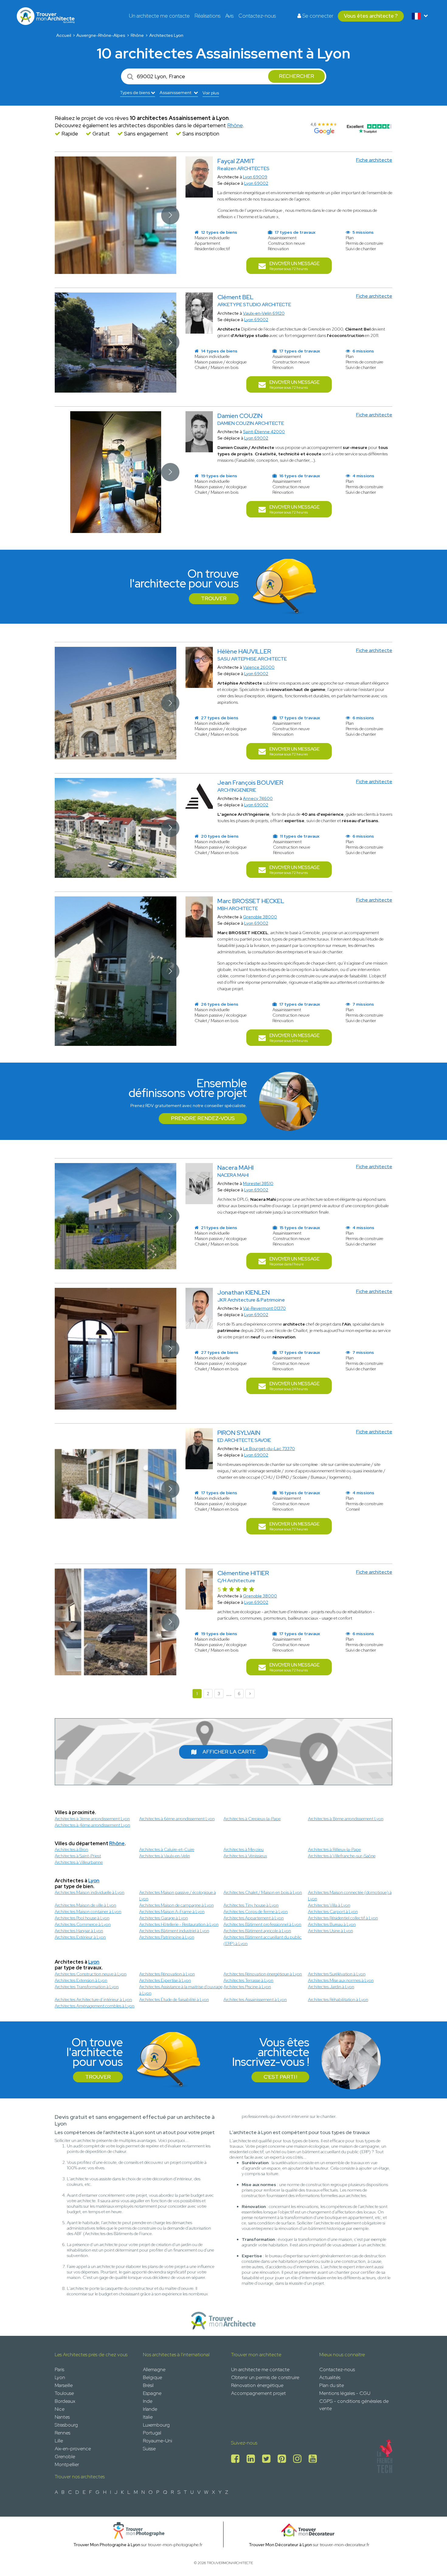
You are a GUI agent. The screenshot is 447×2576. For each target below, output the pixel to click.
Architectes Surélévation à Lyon (337, 1974)
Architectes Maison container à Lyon (88, 1912)
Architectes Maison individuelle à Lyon (90, 1892)
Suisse (149, 2449)
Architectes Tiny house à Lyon (251, 1905)
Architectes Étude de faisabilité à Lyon (174, 1999)
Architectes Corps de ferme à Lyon (256, 1912)
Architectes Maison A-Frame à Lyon (172, 1912)
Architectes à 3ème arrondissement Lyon (92, 1819)
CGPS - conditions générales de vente (354, 2405)
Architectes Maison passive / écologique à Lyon (178, 1896)
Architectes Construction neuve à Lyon (91, 1974)
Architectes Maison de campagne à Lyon (177, 1905)
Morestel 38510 (258, 1183)
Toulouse (64, 2393)
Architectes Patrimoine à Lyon (167, 1937)
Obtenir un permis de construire (265, 2377)
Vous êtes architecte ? (371, 16)
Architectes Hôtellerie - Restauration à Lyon (179, 1924)
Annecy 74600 (258, 798)
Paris (59, 2369)
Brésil (148, 2385)
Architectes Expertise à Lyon (165, 1980)
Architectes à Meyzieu (244, 1849)
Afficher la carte (229, 1752)
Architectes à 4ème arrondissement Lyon (92, 1825)
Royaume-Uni (158, 2441)
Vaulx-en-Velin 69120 (264, 313)
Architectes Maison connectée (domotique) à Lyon (350, 1896)
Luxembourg (156, 2425)
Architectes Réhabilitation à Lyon (338, 1999)
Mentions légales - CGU (345, 2393)
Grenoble (65, 2457)
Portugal (152, 2433)
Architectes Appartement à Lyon (254, 1918)
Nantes (62, 2417)
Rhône (137, 35)
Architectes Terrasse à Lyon (248, 1980)
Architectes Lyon (166, 35)
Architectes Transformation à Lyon (87, 1987)
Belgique (152, 2377)
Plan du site (332, 2385)
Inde (148, 2401)
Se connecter (317, 16)
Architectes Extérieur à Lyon (80, 1937)
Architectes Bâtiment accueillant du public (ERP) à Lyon (263, 1940)
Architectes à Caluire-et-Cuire (167, 1849)
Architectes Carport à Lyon (333, 1912)
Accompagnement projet (258, 2393)
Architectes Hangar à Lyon (79, 1931)
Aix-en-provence (73, 2449)
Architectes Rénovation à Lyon (167, 1974)
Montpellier (67, 2464)
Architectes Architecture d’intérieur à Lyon (93, 1999)
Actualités (330, 2377)
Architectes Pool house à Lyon (82, 1918)
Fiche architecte (374, 160)
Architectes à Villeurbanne (79, 1862)
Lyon (94, 1881)
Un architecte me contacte (159, 16)
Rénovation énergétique (257, 2385)
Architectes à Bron (71, 1849)
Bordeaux (65, 2401)
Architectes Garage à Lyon (164, 1918)
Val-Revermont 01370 (264, 1308)
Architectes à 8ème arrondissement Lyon (346, 1819)
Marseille (64, 2385)
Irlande (150, 2409)
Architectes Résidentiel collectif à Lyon (343, 1918)
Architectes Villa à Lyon (329, 1905)
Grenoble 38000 (260, 917)
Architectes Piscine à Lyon (247, 1987)
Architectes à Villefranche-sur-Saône (342, 1856)
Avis (229, 16)
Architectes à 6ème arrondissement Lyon (177, 1819)
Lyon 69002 (256, 183)
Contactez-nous (257, 16)
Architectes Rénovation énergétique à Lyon (263, 1974)
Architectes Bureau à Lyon (332, 1924)
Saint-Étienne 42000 (264, 432)
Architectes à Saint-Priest (78, 1856)
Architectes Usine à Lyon (331, 1931)
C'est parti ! (280, 2077)
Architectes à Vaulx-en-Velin (165, 1856)
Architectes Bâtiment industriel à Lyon (174, 1931)
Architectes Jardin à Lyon (331, 1987)
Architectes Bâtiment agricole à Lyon (257, 1931)
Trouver (214, 598)
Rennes (62, 2433)
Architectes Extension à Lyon (81, 1980)
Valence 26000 (259, 667)
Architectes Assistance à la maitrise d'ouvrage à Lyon (181, 1990)
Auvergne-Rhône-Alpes (101, 35)
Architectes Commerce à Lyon (83, 1924)
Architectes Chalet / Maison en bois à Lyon (263, 1892)
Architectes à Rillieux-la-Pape (334, 1849)
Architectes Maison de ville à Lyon (85, 1905)
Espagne (152, 2393)
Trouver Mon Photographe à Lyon (107, 2545)
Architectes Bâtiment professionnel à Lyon (262, 1924)
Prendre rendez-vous (203, 1118)
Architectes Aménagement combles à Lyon (95, 2006)
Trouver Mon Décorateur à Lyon (280, 2545)
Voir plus (211, 93)
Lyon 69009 (255, 177)
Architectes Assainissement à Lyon (255, 1999)
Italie (148, 2417)
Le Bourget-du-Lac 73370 (269, 1449)
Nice (60, 2409)
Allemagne (154, 2369)
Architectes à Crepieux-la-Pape (252, 1819)
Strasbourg (66, 2425)
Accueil (64, 35)
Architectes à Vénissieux (245, 1856)
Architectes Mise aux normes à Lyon (341, 1980)
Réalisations (208, 16)
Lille (59, 2441)
